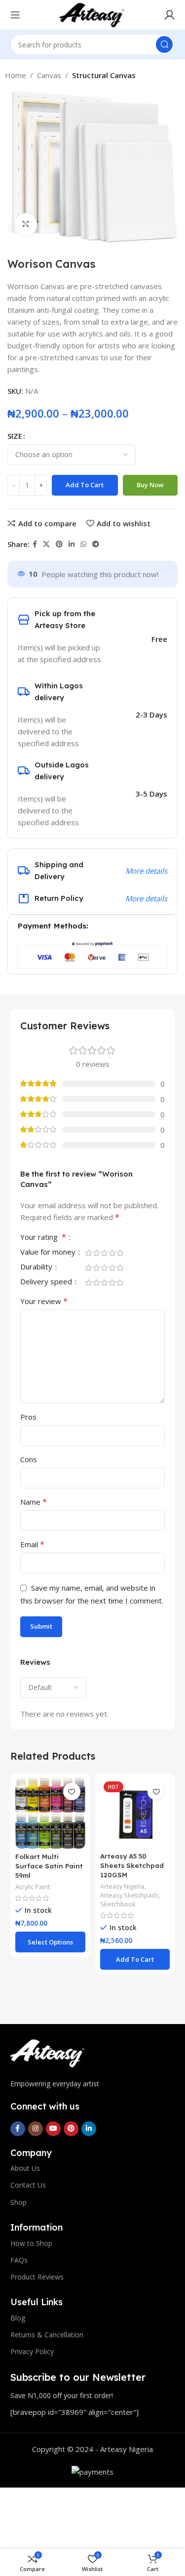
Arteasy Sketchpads (129, 1895)
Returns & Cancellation (47, 2335)
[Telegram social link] (96, 544)
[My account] (170, 15)
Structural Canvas (104, 75)
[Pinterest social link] (59, 544)
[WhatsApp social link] (83, 544)
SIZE (15, 436)
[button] (135, 1959)
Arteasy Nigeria (122, 1886)
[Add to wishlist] (72, 1792)
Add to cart (85, 485)
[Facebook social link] (35, 544)
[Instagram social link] (36, 2129)
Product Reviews (37, 2277)
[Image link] (47, 2053)
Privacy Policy (32, 2351)
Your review (44, 1301)
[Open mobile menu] (15, 15)
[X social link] (46, 544)
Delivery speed (47, 1282)
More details (146, 871)
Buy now (150, 485)
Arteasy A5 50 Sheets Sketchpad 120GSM (132, 1865)
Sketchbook (118, 1904)
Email (32, 1544)
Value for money (49, 1252)
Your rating (43, 1238)
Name (34, 1502)
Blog (18, 2318)
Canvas (49, 75)
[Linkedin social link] (72, 544)
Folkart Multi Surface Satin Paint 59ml (49, 1866)
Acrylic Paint (33, 1887)
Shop (18, 2202)
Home (16, 75)
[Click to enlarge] (26, 224)
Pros (28, 1417)
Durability (37, 1267)
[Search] (164, 44)
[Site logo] (92, 14)
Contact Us (28, 2185)
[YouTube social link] (53, 2129)
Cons (29, 1459)
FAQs (19, 2260)
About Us (25, 2168)
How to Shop (31, 2243)
